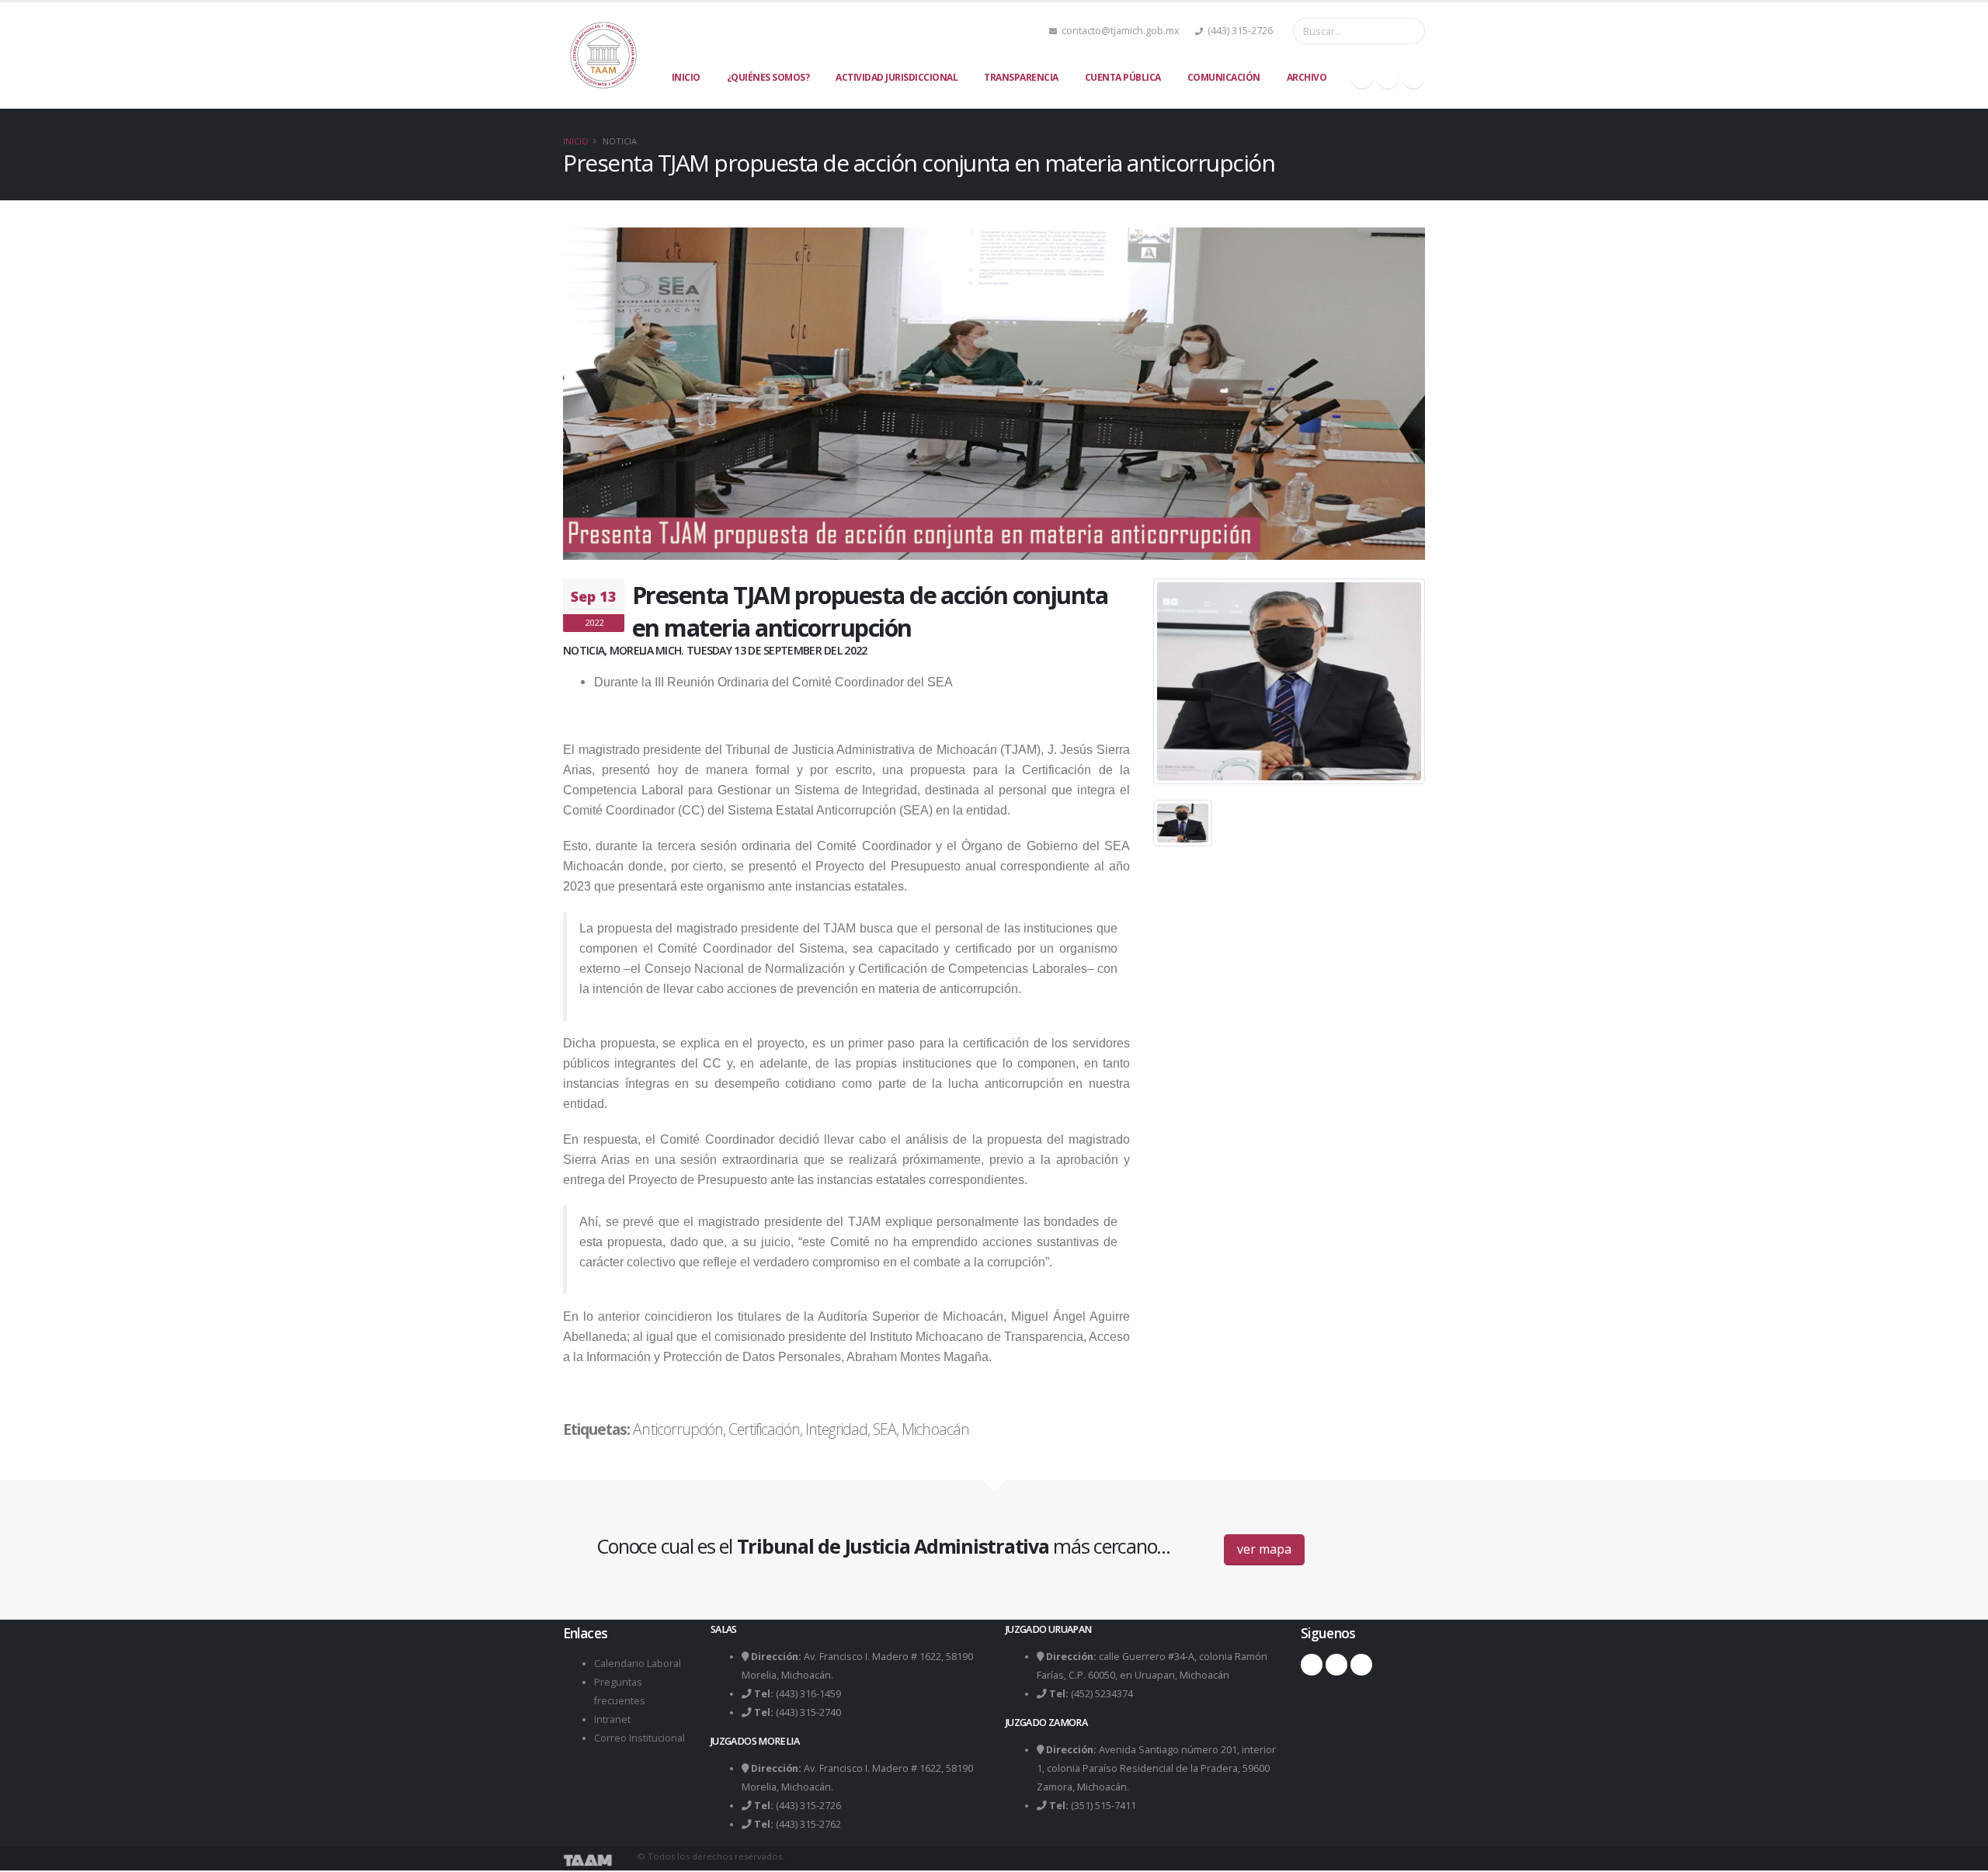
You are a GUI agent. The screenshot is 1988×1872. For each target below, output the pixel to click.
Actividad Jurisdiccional (897, 77)
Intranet (612, 1719)
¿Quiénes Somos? (768, 77)
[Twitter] (1388, 78)
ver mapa (1264, 1549)
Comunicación (1224, 77)
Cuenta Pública (1123, 77)
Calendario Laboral (638, 1664)
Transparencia (1021, 77)
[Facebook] (1362, 78)
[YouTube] (1413, 78)
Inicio (686, 77)
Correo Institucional (639, 1738)
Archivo (1307, 77)
